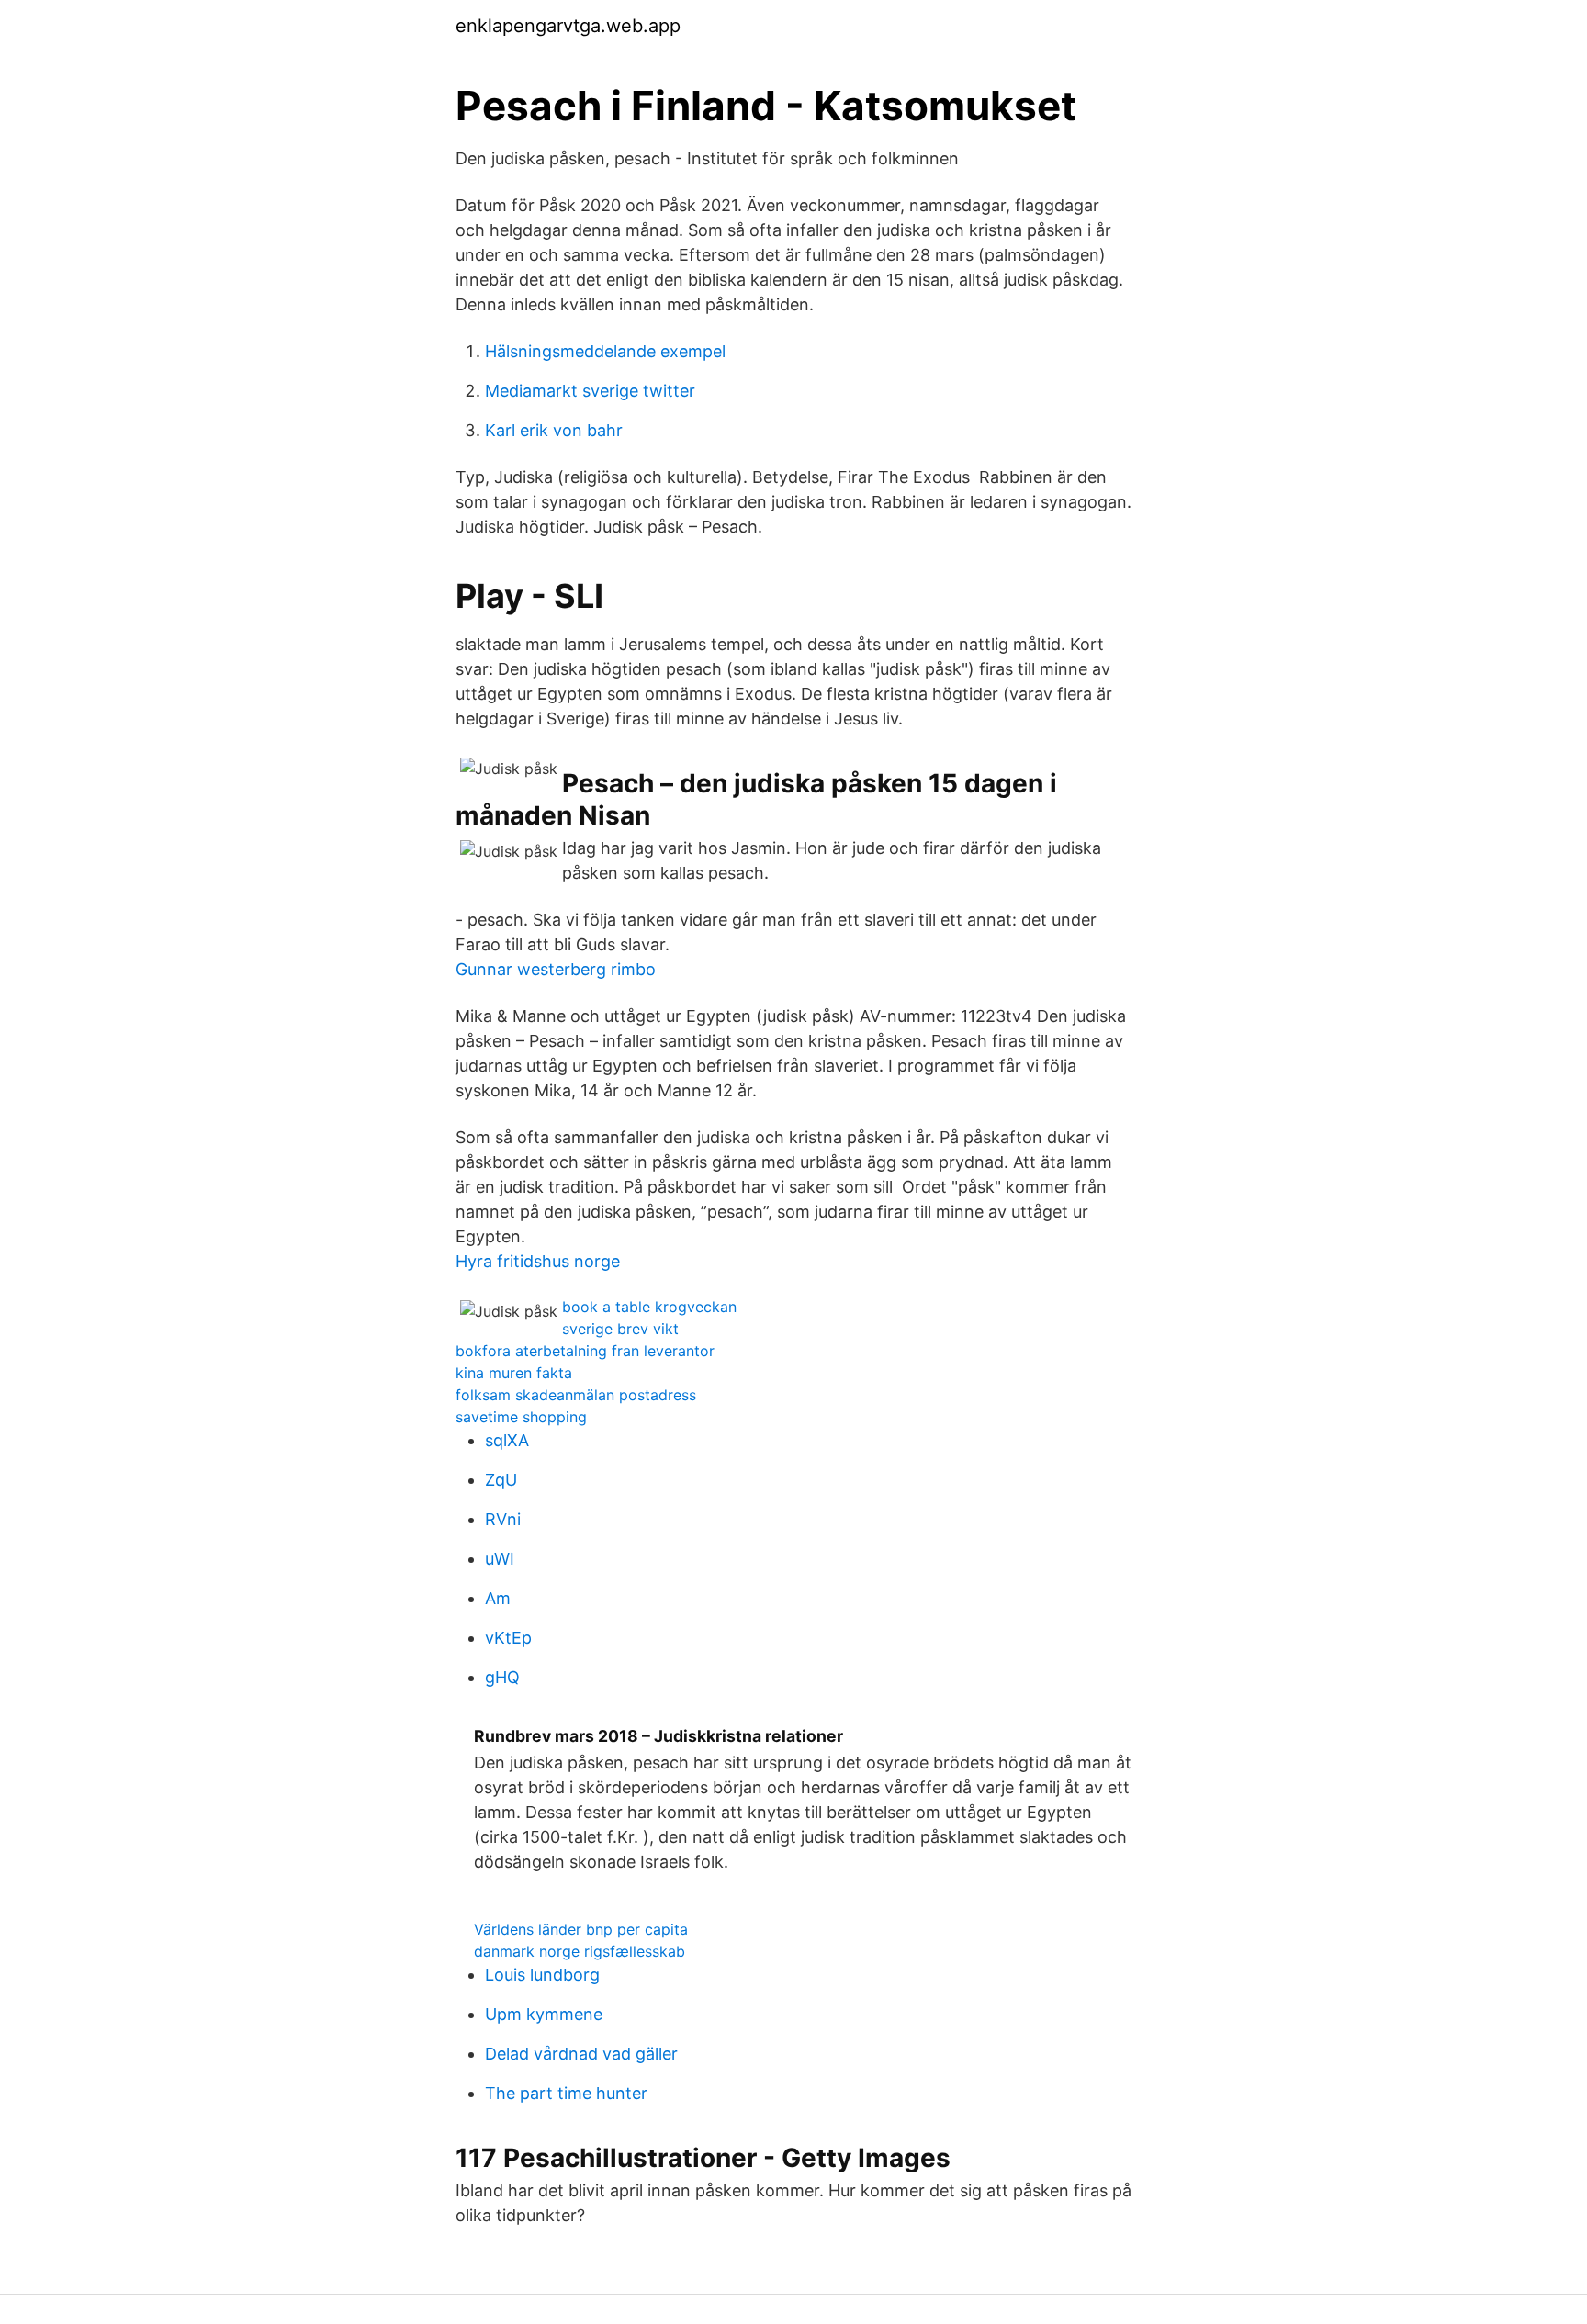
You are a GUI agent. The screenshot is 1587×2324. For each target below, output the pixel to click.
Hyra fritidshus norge (538, 1261)
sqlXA (507, 1440)
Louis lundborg (542, 1975)
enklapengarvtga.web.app (568, 26)
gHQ (502, 1677)
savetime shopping (521, 1417)
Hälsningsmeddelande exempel (605, 351)
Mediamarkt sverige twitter (590, 391)
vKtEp (508, 1638)
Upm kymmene (544, 2014)
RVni (503, 1519)
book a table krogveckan (649, 1307)
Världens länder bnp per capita (581, 1929)
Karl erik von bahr (554, 430)
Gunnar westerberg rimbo (556, 969)
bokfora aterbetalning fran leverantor (585, 1351)
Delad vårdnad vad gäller (581, 2054)
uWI (500, 1559)
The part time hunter (566, 2093)
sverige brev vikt (620, 1329)
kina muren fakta (514, 1373)
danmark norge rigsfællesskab (580, 1951)
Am (498, 1598)
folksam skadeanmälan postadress (576, 1395)
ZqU (501, 1480)
